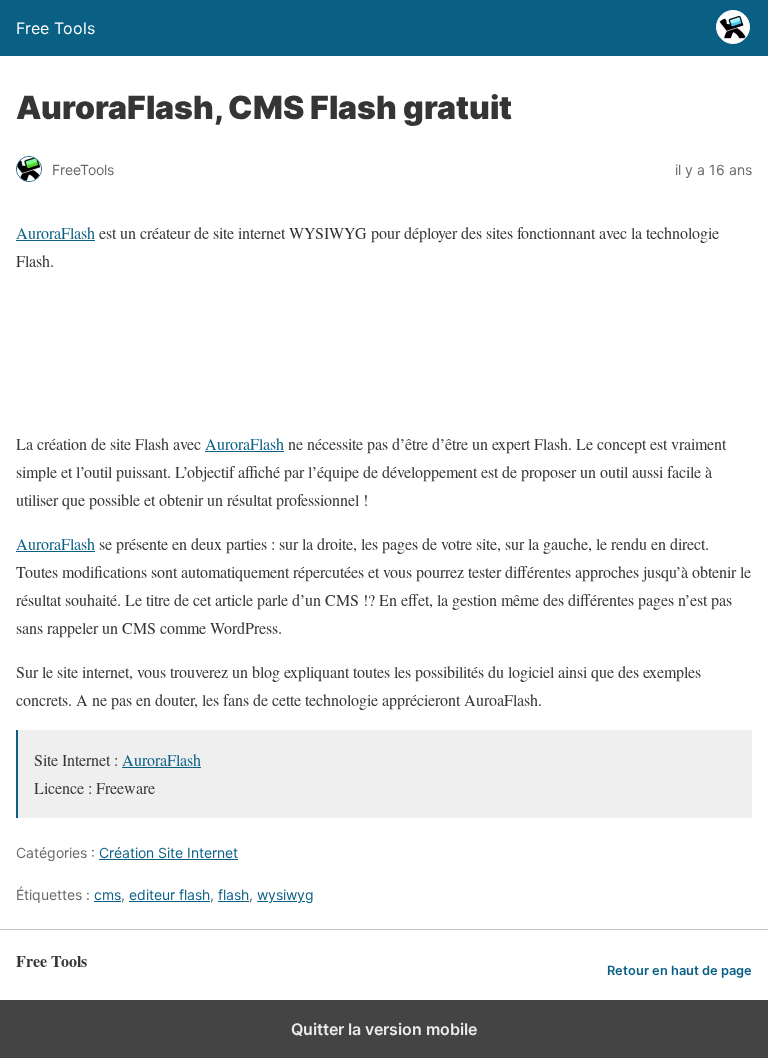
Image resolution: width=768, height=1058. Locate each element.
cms (107, 894)
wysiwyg (285, 894)
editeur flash (169, 894)
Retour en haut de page (679, 970)
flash (233, 894)
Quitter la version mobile (384, 1029)
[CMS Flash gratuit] (331, 399)
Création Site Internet (168, 852)
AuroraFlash (55, 232)
